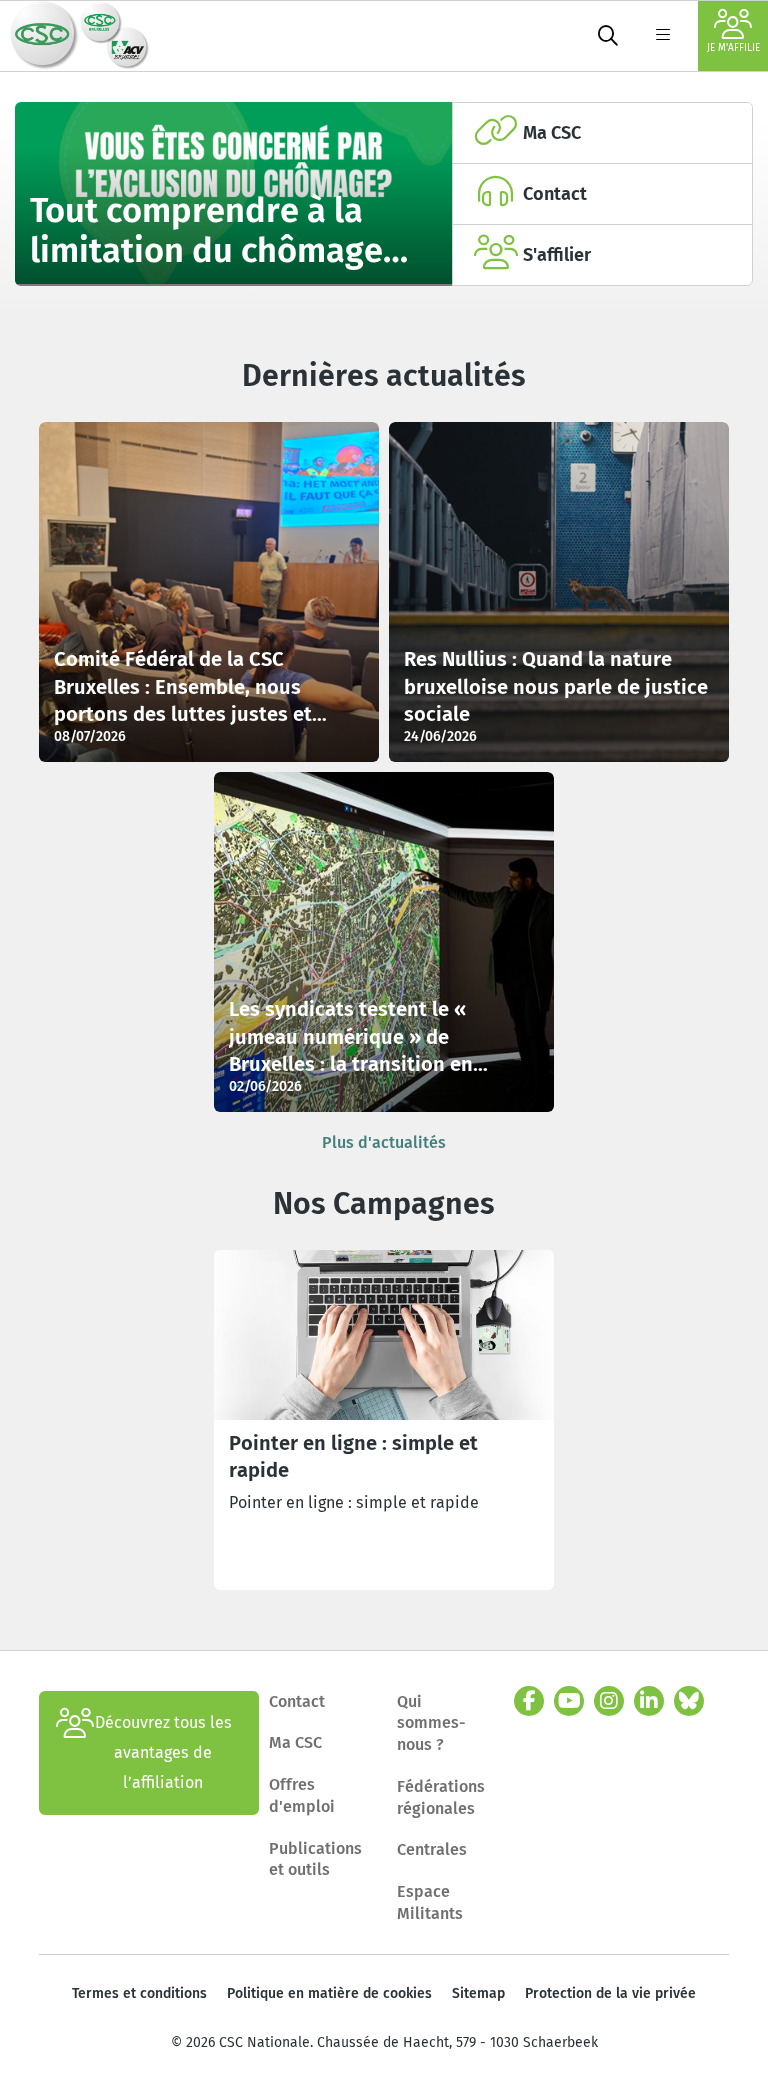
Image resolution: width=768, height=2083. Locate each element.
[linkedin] (649, 1701)
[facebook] (529, 1701)
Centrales (432, 1849)
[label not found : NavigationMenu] (663, 36)
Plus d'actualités (384, 1142)
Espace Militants (430, 1902)
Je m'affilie (733, 48)
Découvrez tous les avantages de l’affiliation (163, 1752)
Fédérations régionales (441, 1797)
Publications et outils (315, 1859)
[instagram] (609, 1701)
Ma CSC (295, 1742)
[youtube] (569, 1701)
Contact (297, 1701)
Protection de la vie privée (610, 1993)
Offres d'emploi (302, 1795)
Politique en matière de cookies (329, 1993)
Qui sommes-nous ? (431, 1723)
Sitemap (478, 1993)
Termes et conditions (139, 1993)
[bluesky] (689, 1701)
